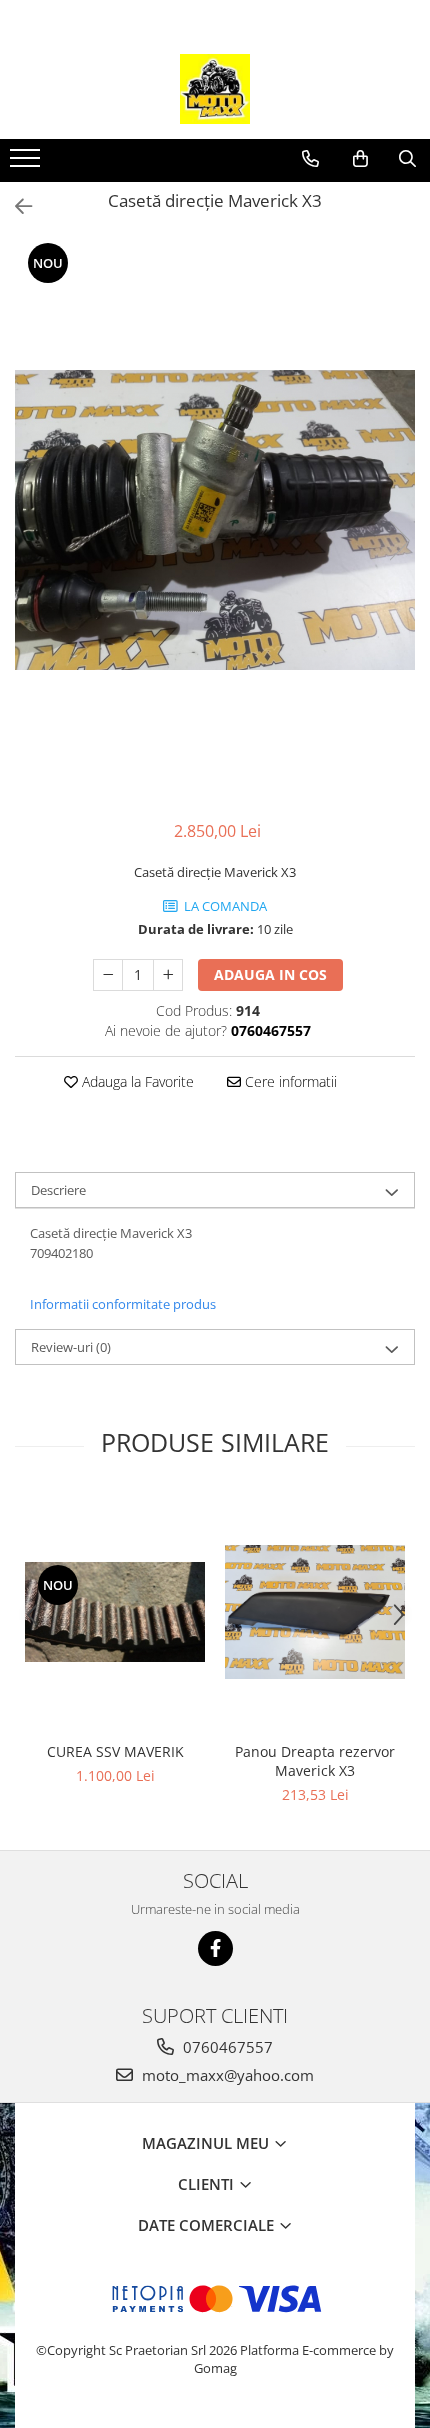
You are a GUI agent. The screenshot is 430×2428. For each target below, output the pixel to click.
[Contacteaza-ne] (310, 159)
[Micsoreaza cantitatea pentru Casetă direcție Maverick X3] (108, 975)
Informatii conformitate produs (123, 1304)
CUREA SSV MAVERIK (115, 1751)
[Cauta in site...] (407, 159)
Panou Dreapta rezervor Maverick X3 (315, 1761)
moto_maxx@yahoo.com (226, 2075)
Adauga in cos (270, 974)
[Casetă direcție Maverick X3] (215, 520)
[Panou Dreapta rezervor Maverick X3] (315, 1612)
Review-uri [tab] (71, 1347)
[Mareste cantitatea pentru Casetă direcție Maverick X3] (168, 975)
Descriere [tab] (58, 1190)
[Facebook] (215, 1948)
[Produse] (27, 164)
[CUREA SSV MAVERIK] (115, 1612)
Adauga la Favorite (136, 1081)
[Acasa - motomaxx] (215, 89)
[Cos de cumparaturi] (360, 159)
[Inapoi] (15, 206)
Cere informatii (289, 1081)
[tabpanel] (215, 520)
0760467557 (226, 2047)
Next (399, 540)
